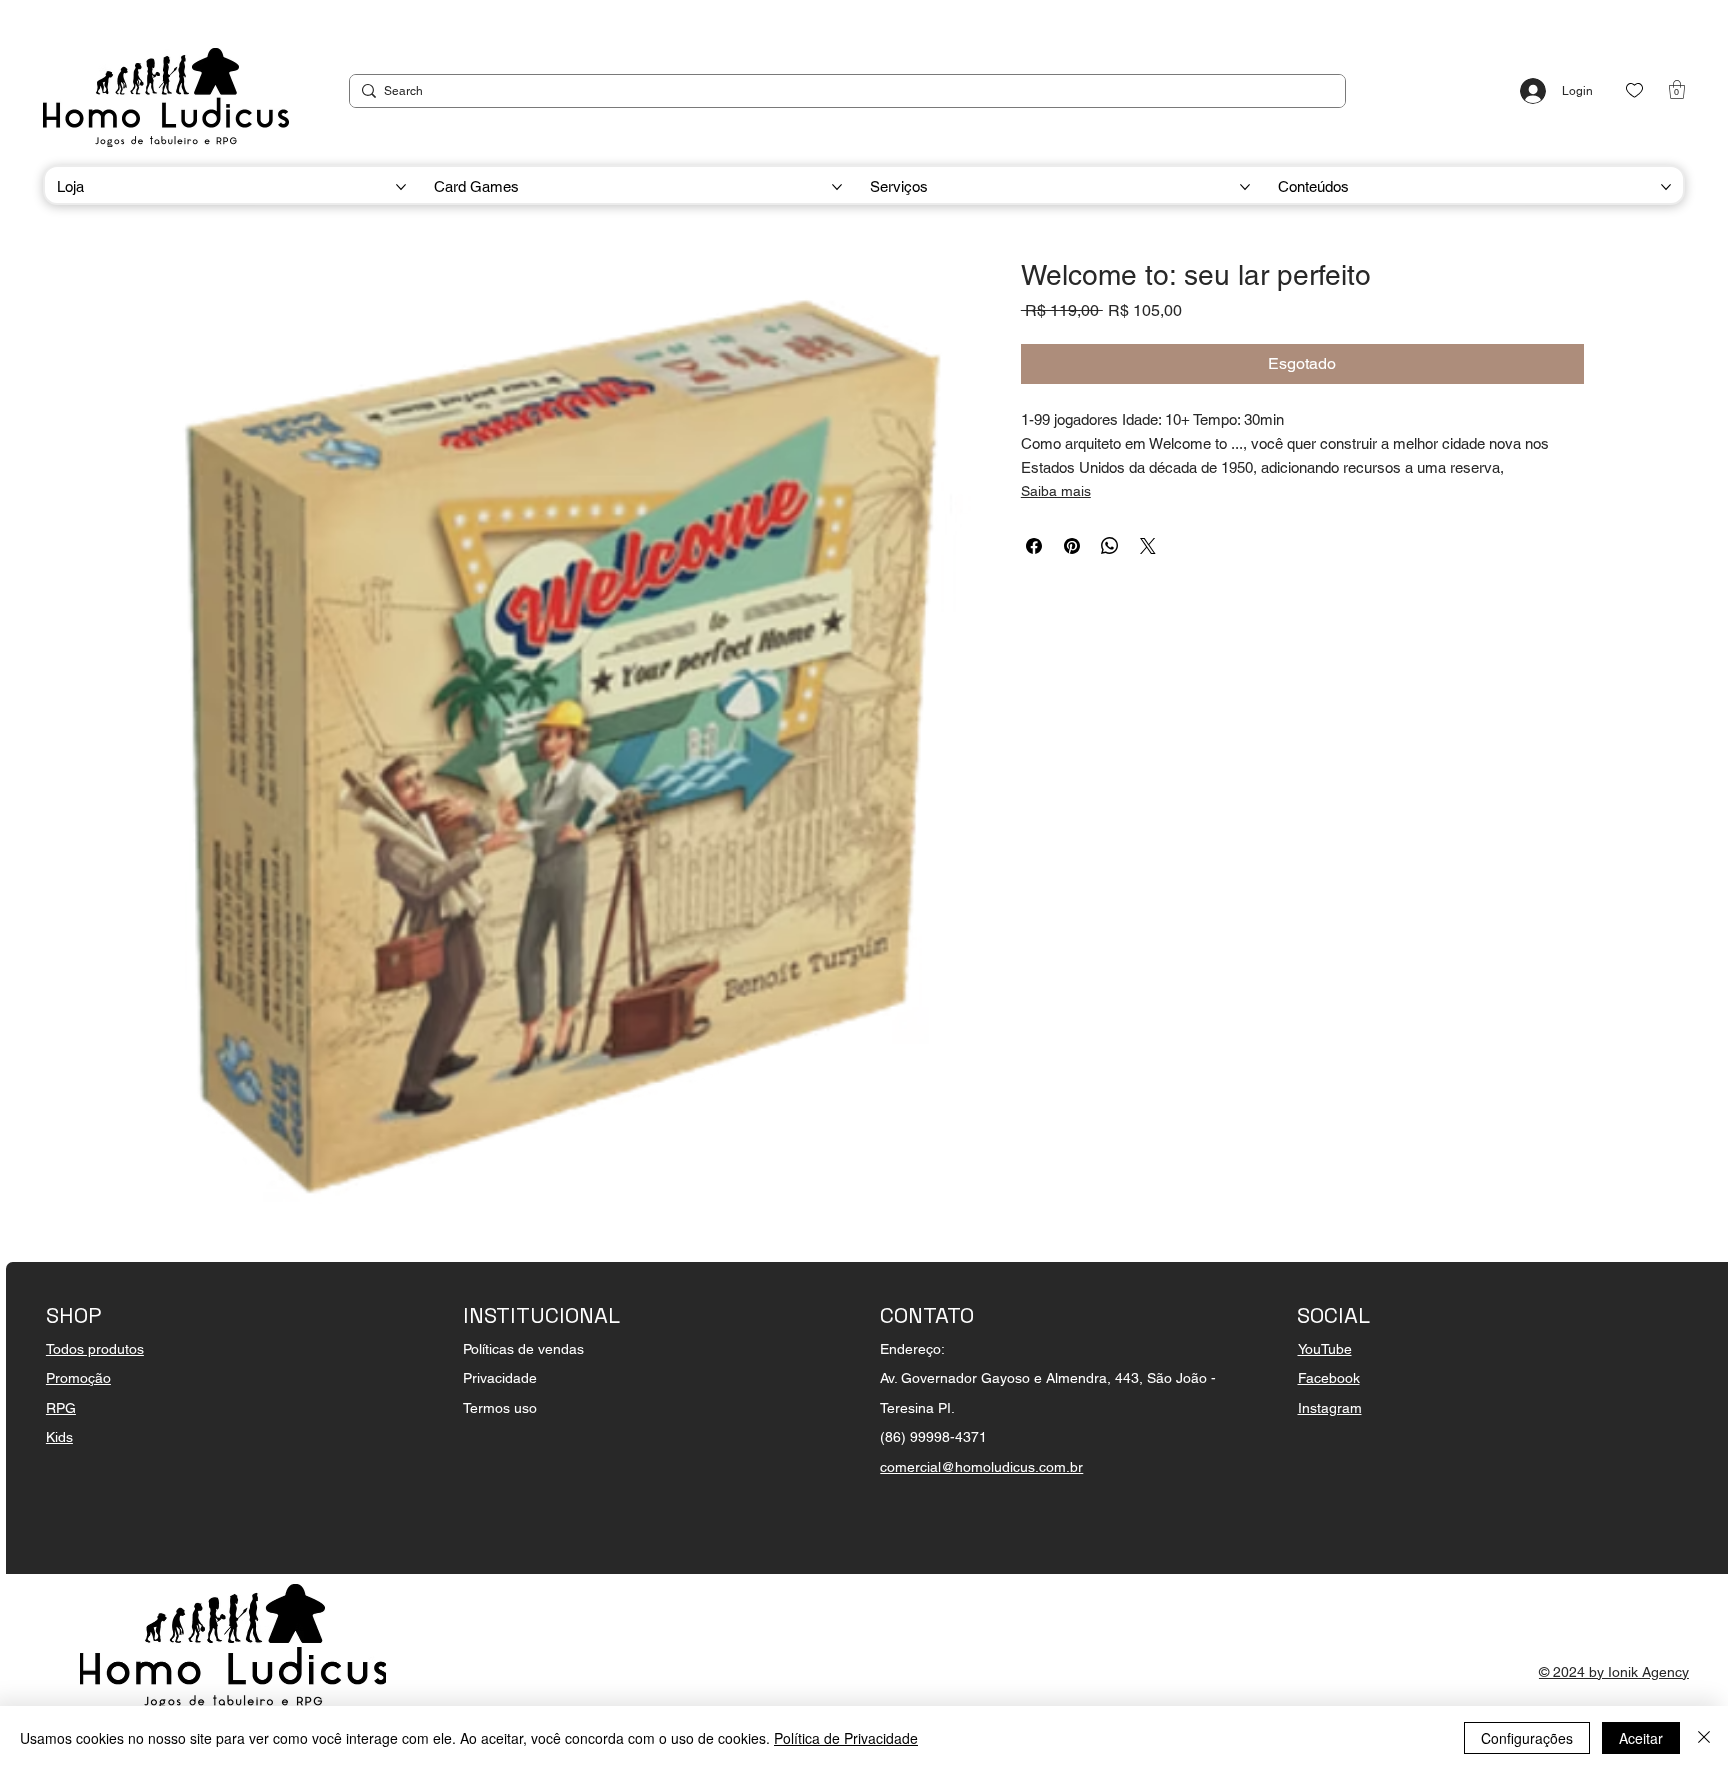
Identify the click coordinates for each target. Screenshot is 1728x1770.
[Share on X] (1148, 546)
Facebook (1329, 1378)
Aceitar (1641, 1738)
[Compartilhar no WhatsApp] (1110, 546)
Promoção (78, 1378)
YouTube (1325, 1349)
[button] (1677, 89)
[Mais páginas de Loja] (401, 187)
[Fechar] (1704, 1738)
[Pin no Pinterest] (1072, 546)
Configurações (1527, 1738)
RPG (61, 1408)
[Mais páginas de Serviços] (1245, 187)
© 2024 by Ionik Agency (1614, 1672)
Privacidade (500, 1378)
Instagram (1330, 1408)
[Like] (1634, 90)
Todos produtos (95, 1349)
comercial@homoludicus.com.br (981, 1467)
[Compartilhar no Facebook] (1034, 546)
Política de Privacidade (846, 1738)
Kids (59, 1437)
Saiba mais (1056, 491)
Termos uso (500, 1408)
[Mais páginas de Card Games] (837, 187)
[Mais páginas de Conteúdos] (1666, 187)
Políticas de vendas (523, 1349)
